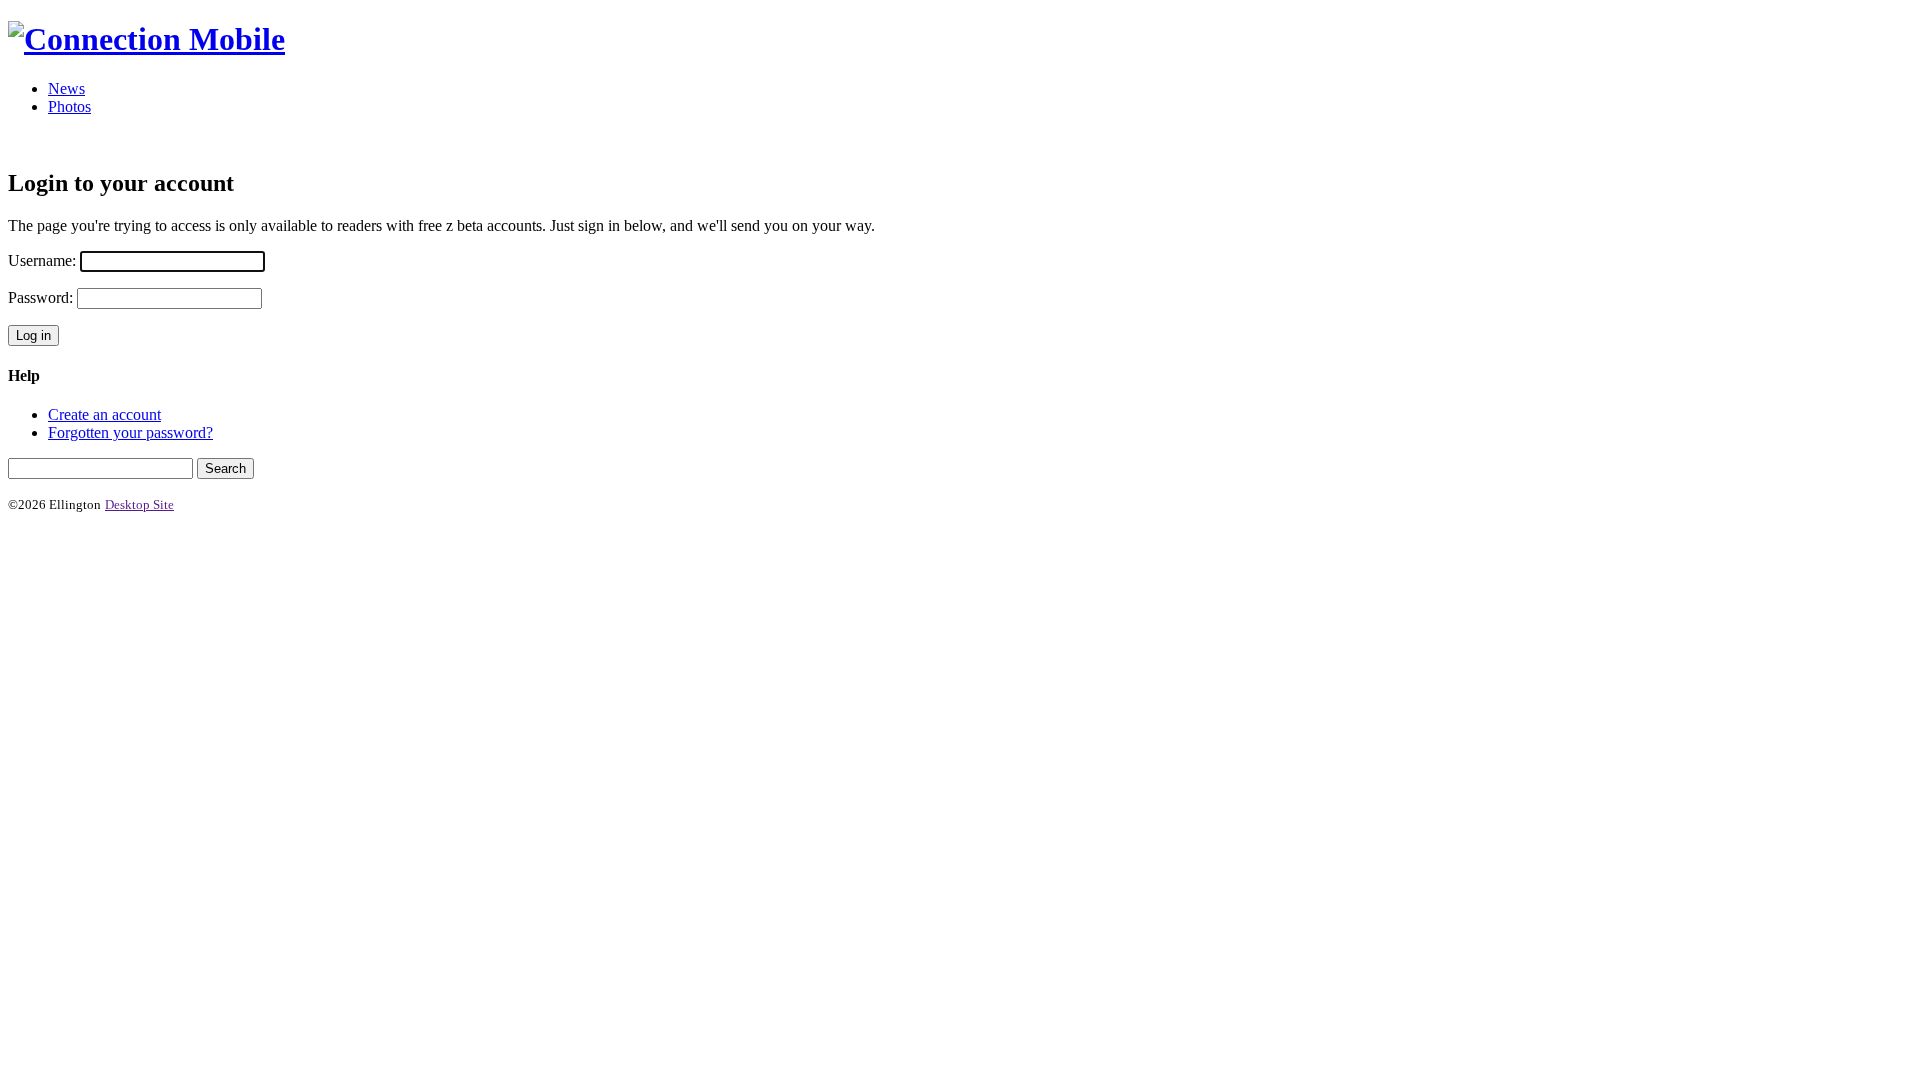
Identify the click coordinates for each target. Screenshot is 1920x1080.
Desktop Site (139, 504)
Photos (69, 106)
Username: (42, 260)
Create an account (104, 414)
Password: (40, 297)
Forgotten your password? (130, 432)
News (66, 88)
